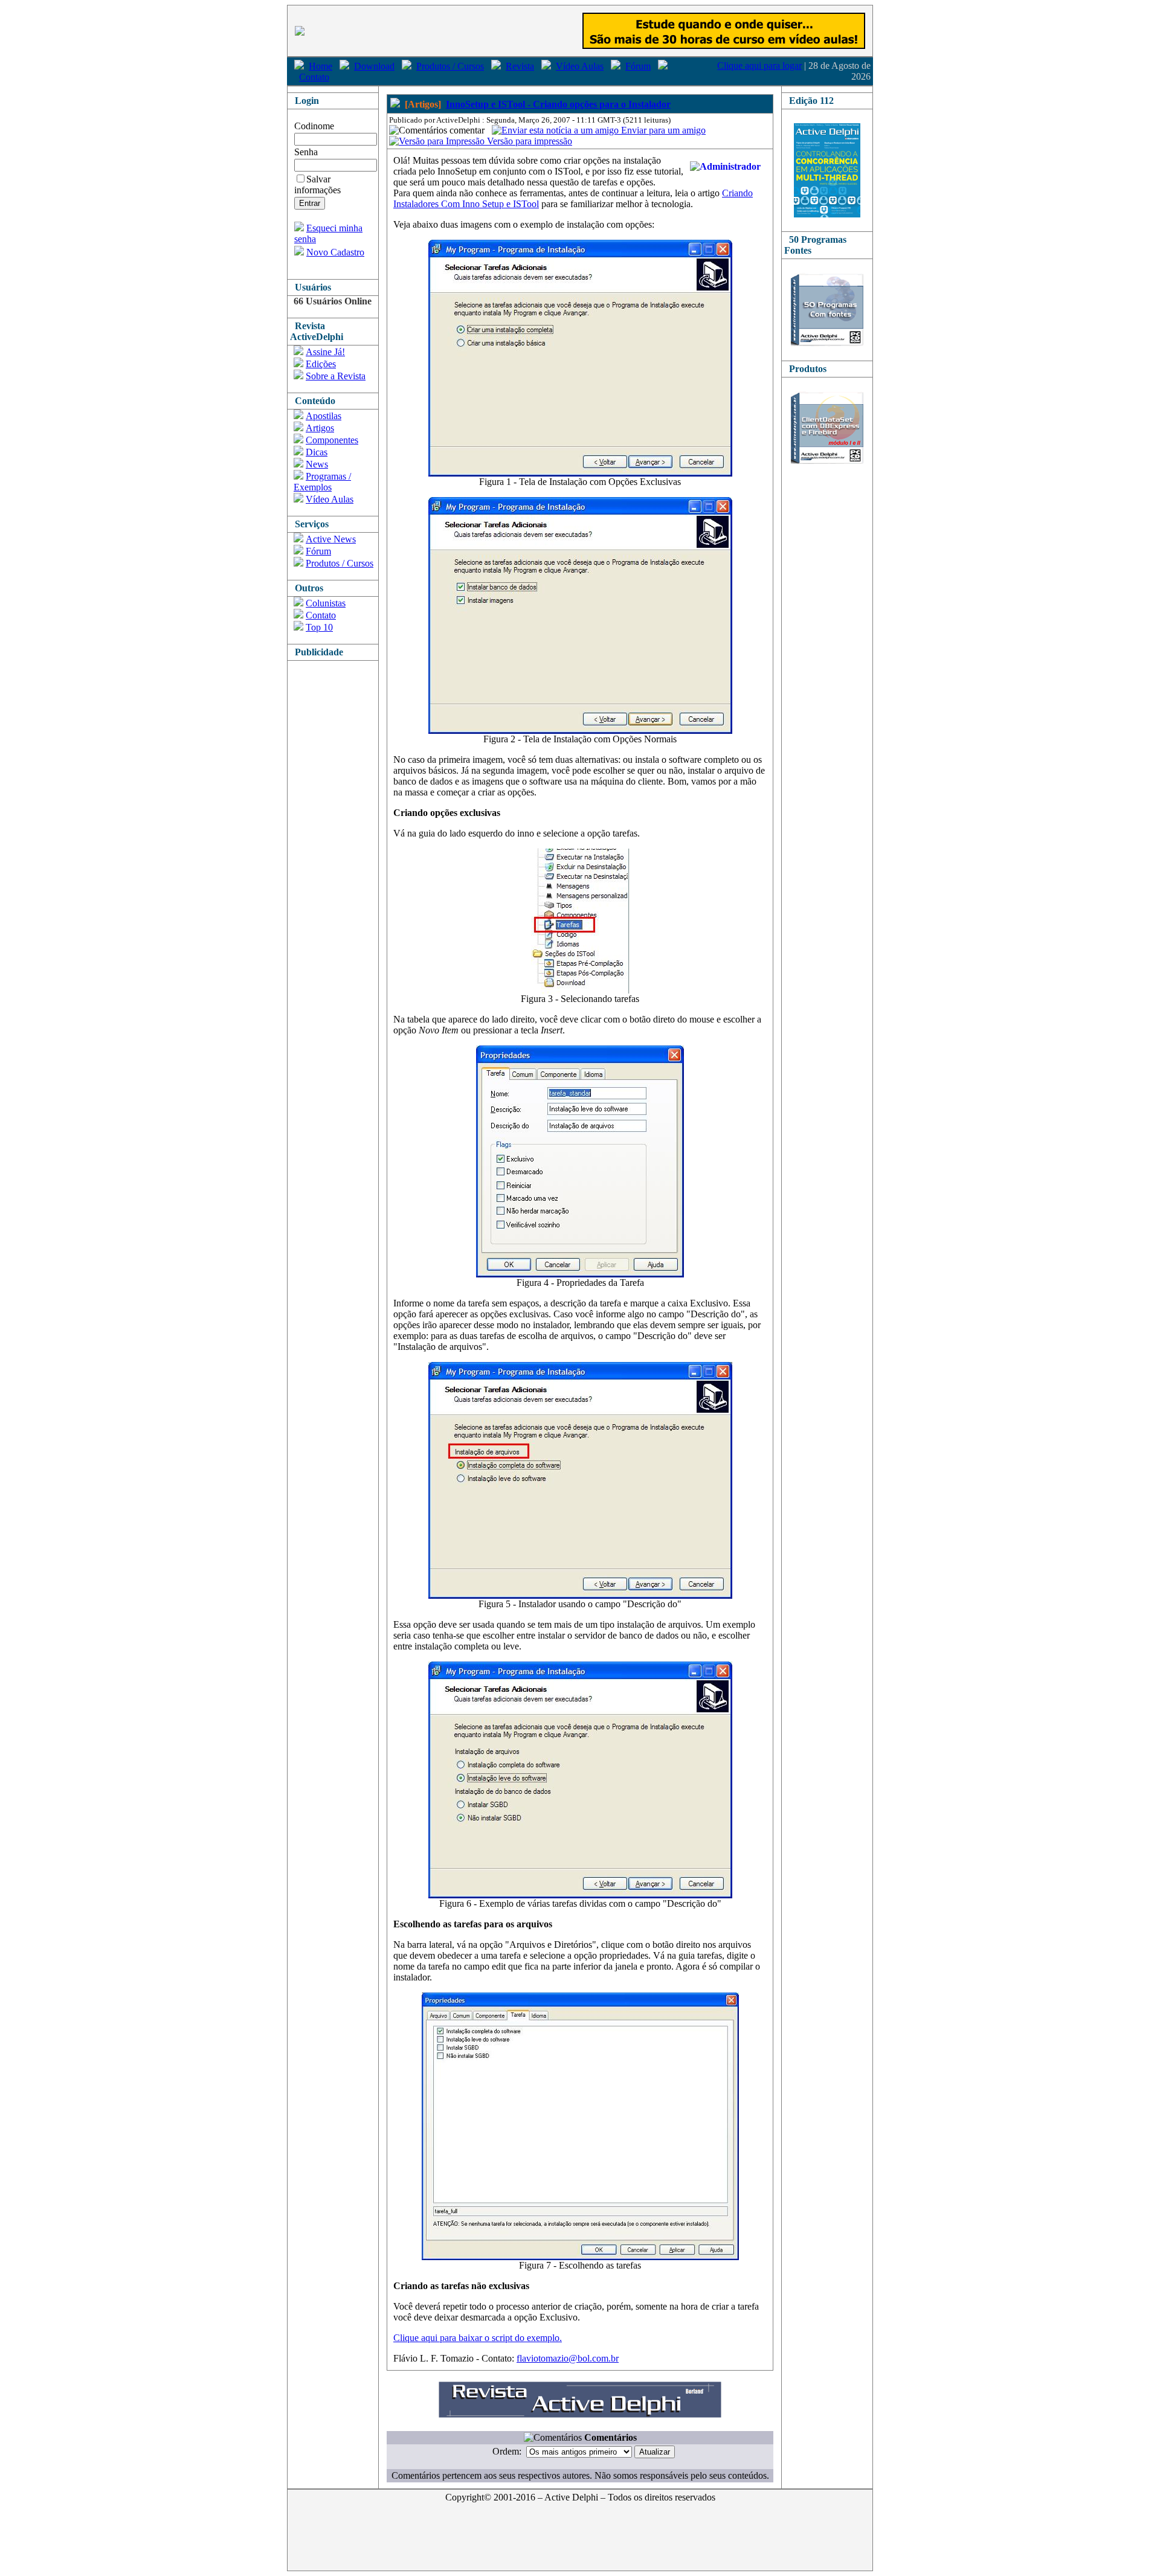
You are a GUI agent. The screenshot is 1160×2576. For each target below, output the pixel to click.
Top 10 (319, 627)
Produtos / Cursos (450, 66)
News (317, 464)
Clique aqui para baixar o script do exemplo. (478, 2338)
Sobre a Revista (336, 376)
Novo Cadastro (335, 252)
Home (321, 66)
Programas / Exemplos (322, 482)
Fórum (638, 66)
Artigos (320, 428)
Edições (321, 364)
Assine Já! (325, 352)
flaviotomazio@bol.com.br (568, 2358)
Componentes (332, 440)
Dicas (317, 452)
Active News (331, 539)
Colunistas (326, 603)
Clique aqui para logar (759, 66)
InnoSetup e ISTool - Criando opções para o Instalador (558, 104)
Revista (520, 66)
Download (374, 66)
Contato (314, 77)
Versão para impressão (528, 141)
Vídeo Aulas (580, 66)
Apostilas (324, 416)
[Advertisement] (336, 842)
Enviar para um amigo (662, 130)
